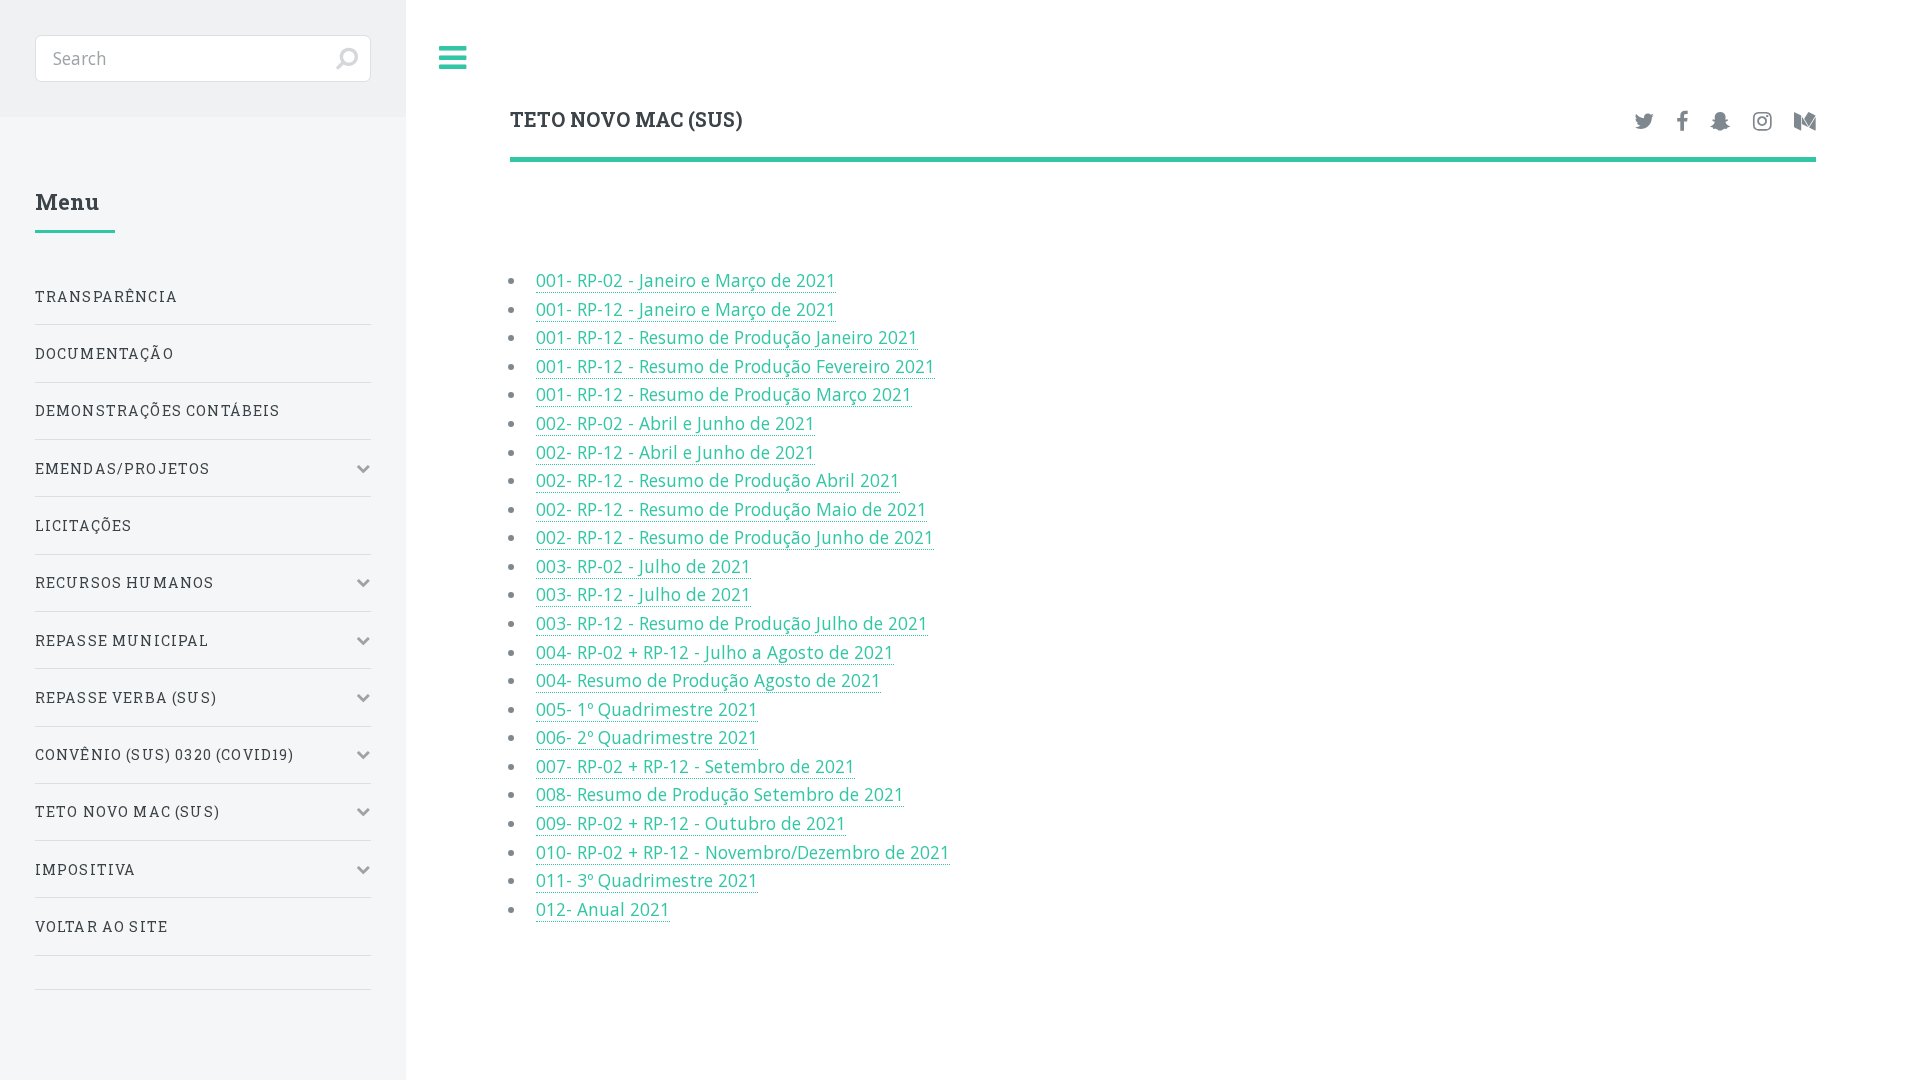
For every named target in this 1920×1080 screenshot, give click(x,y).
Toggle (453, 58)
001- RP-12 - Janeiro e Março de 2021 (686, 309)
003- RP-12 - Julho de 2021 (643, 594)
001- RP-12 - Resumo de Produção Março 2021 (724, 394)
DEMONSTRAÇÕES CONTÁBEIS (158, 410)
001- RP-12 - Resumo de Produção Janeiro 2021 (727, 337)
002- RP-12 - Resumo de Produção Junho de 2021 (735, 537)
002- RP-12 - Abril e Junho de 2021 (675, 452)
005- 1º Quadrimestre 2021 (647, 709)
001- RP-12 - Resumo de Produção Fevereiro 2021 (735, 366)
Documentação (104, 353)
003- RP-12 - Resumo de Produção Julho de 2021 (732, 623)
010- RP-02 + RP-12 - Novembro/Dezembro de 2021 (743, 852)
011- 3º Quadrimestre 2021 (647, 880)
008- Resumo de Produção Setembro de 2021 (720, 794)
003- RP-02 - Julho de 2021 (643, 566)
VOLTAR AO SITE (101, 926)
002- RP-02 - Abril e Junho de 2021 (675, 423)
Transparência (106, 296)
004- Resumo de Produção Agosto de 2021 (708, 680)
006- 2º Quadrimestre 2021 (647, 737)
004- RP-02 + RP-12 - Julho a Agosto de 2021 (715, 652)
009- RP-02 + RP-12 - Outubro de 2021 (691, 823)
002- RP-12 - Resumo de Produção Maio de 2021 (731, 509)
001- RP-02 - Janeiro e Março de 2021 (686, 280)
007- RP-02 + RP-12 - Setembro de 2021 (695, 766)
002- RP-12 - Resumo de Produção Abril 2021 (718, 480)
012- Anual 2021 (603, 909)
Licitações (84, 525)
